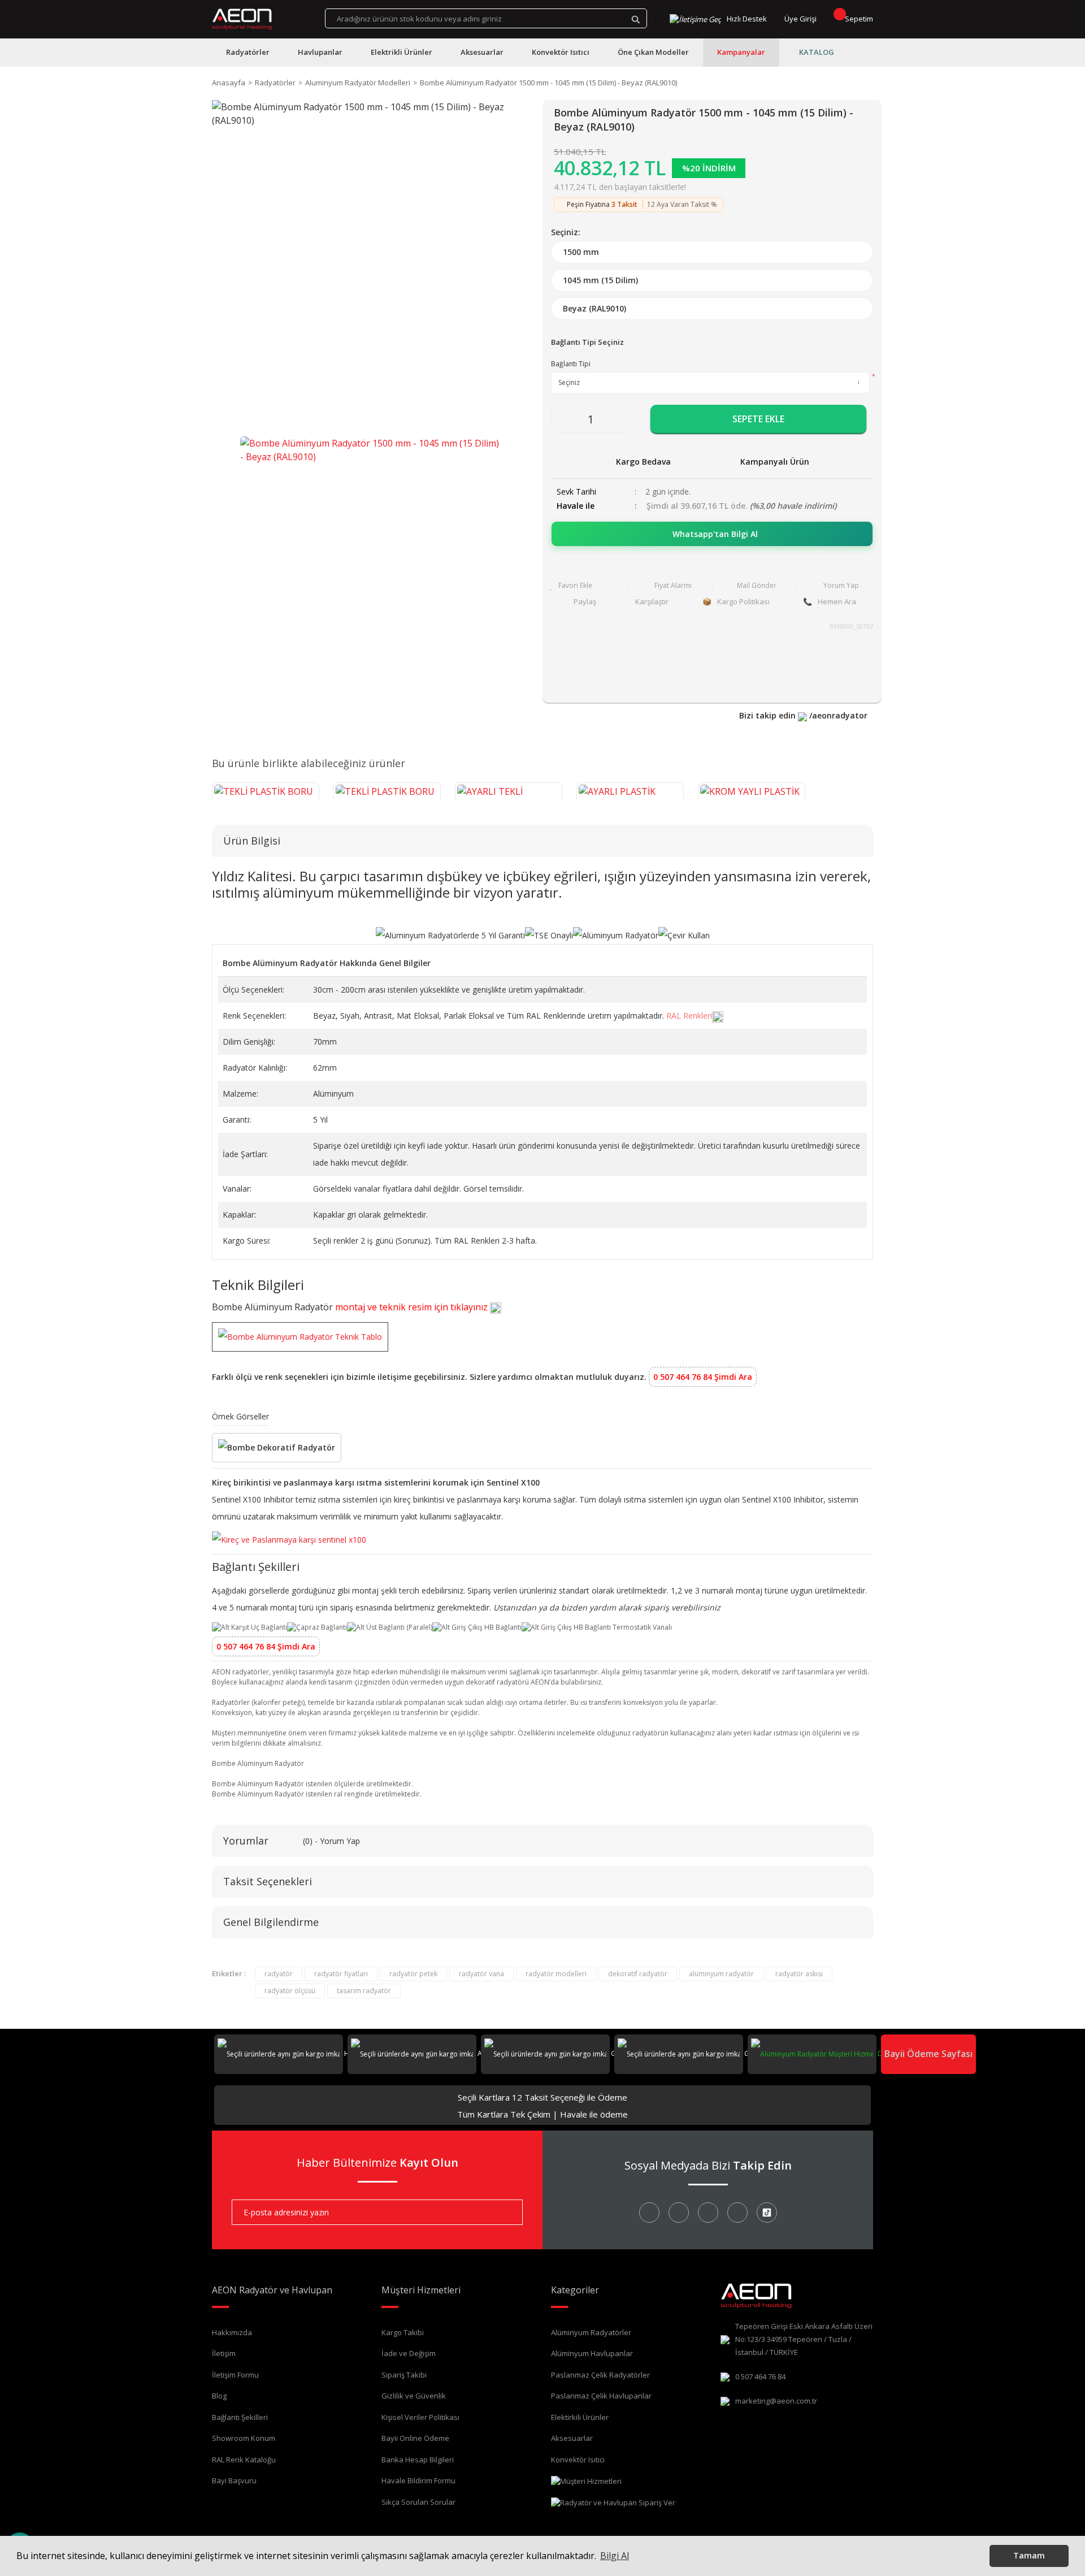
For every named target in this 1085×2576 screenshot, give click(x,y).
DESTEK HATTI (899, 2053)
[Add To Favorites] (586, 586)
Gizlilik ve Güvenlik (414, 2396)
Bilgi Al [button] (615, 2556)
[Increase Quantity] (620, 419)
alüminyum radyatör (721, 1974)
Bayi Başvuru (234, 2480)
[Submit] (506, 2212)
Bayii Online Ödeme (415, 2438)
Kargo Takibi (403, 2332)
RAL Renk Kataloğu (244, 2460)
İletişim (224, 2353)
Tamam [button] (1029, 2555)
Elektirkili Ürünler (580, 2417)
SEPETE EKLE (758, 419)
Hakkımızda (232, 2332)
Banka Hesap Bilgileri (418, 2460)
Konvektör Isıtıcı (578, 2460)
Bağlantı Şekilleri (240, 2417)
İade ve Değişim (409, 2353)
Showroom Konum (244, 2438)
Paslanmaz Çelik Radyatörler (600, 2375)
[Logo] (242, 19)
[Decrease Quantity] (561, 419)
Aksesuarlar (572, 2438)
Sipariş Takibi (404, 2375)
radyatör (279, 1974)
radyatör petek (413, 1974)
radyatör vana (481, 1974)
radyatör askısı (799, 1974)
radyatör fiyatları (341, 1974)
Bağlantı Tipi (571, 364)
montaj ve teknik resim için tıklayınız (413, 1307)
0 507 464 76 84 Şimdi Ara (703, 1377)
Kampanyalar (741, 52)
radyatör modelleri (556, 1974)
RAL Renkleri (689, 1016)
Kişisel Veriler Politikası (420, 2417)
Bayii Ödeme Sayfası (928, 2054)
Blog (219, 2396)
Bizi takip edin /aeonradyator (803, 715)
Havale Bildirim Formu (418, 2480)
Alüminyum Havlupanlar (592, 2353)
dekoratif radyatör (638, 1974)
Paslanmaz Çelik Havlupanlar (601, 2396)
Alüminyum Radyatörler (591, 2332)
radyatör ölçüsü (290, 1991)
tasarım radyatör (364, 1991)
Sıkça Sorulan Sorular (418, 2502)
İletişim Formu (235, 2375)
